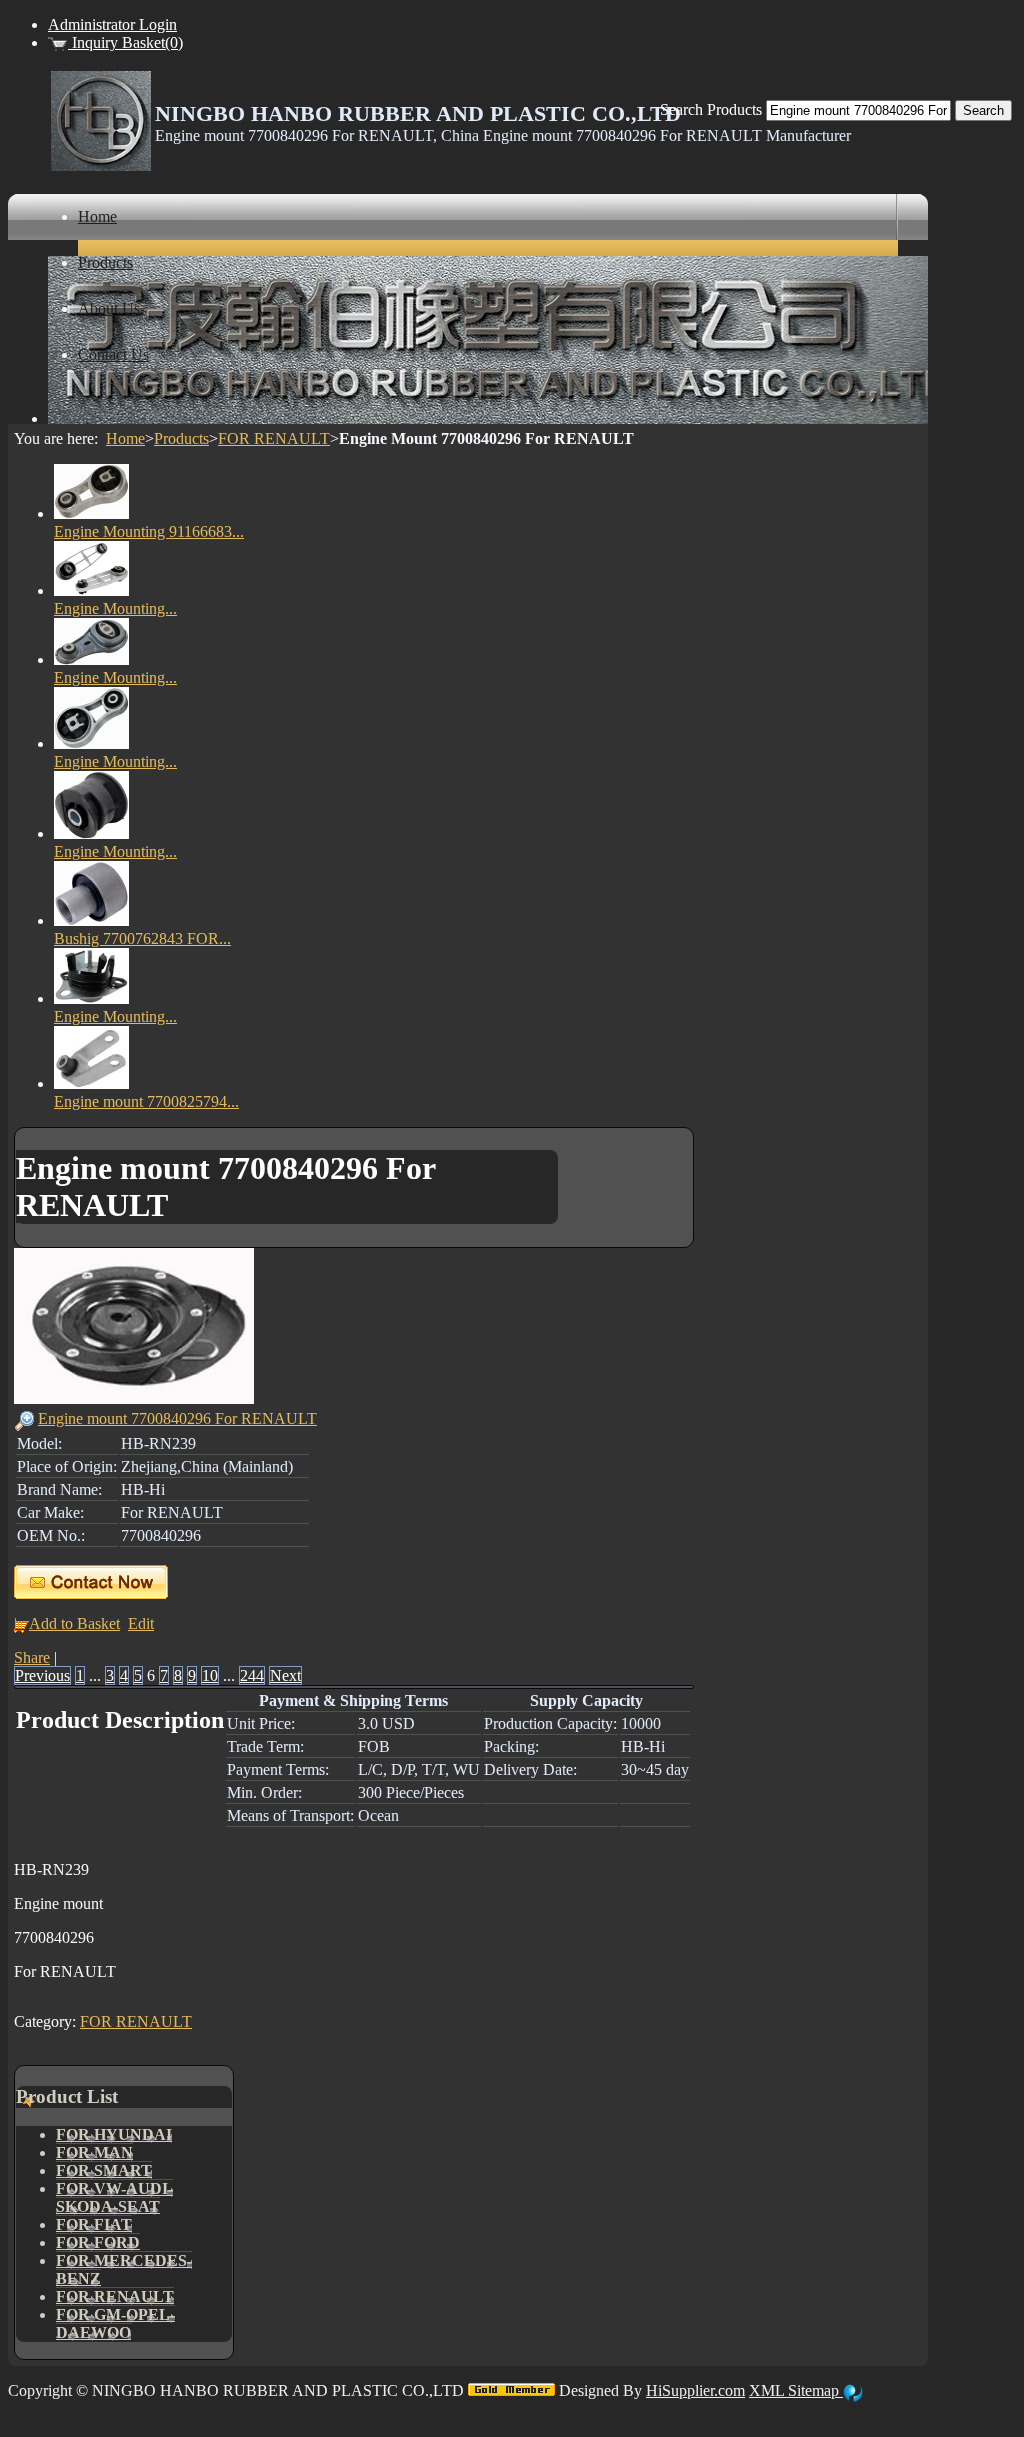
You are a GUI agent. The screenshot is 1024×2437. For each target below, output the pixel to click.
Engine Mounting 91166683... (149, 531)
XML (768, 2390)
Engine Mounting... (115, 608)
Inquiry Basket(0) (125, 42)
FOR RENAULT (274, 438)
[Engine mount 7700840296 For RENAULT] (134, 1398)
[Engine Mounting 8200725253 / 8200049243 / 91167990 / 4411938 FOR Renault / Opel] (91, 659)
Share (32, 1657)
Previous (42, 1675)
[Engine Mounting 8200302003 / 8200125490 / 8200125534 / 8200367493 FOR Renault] (91, 833)
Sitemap (815, 2390)
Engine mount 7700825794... (146, 1101)
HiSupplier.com (695, 2390)
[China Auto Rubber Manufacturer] (101, 165)
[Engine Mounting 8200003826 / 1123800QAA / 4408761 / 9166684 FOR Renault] (91, 743)
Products (181, 438)
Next (285, 1675)
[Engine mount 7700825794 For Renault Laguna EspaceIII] (91, 1083)
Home (125, 438)
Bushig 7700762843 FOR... (142, 938)
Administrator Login (112, 24)
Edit (141, 1623)
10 (210, 1675)
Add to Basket (74, 1623)
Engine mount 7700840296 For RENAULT (177, 1418)
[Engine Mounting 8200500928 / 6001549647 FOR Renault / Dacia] (91, 590)
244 (252, 1675)
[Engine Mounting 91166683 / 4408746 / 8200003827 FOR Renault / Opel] (91, 513)
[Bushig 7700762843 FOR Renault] (91, 920)
